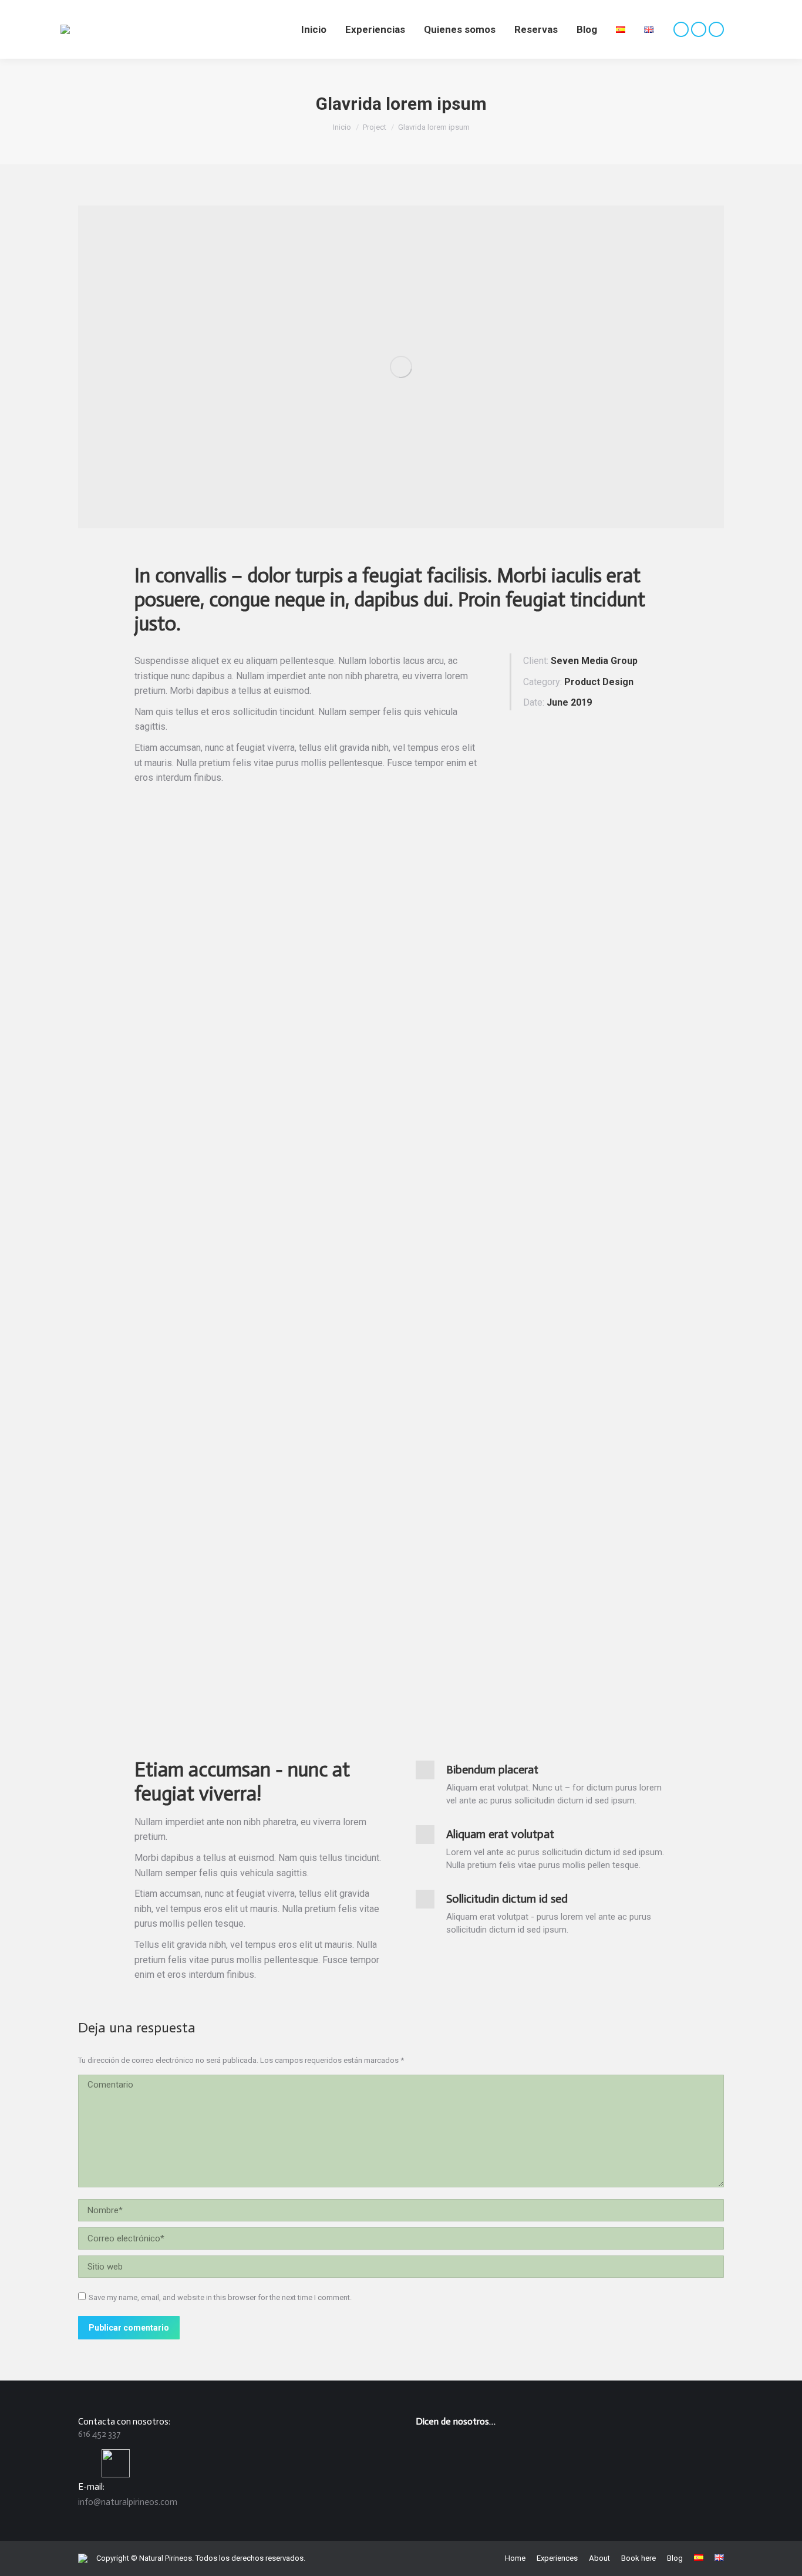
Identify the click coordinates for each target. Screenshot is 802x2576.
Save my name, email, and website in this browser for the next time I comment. (220, 2297)
